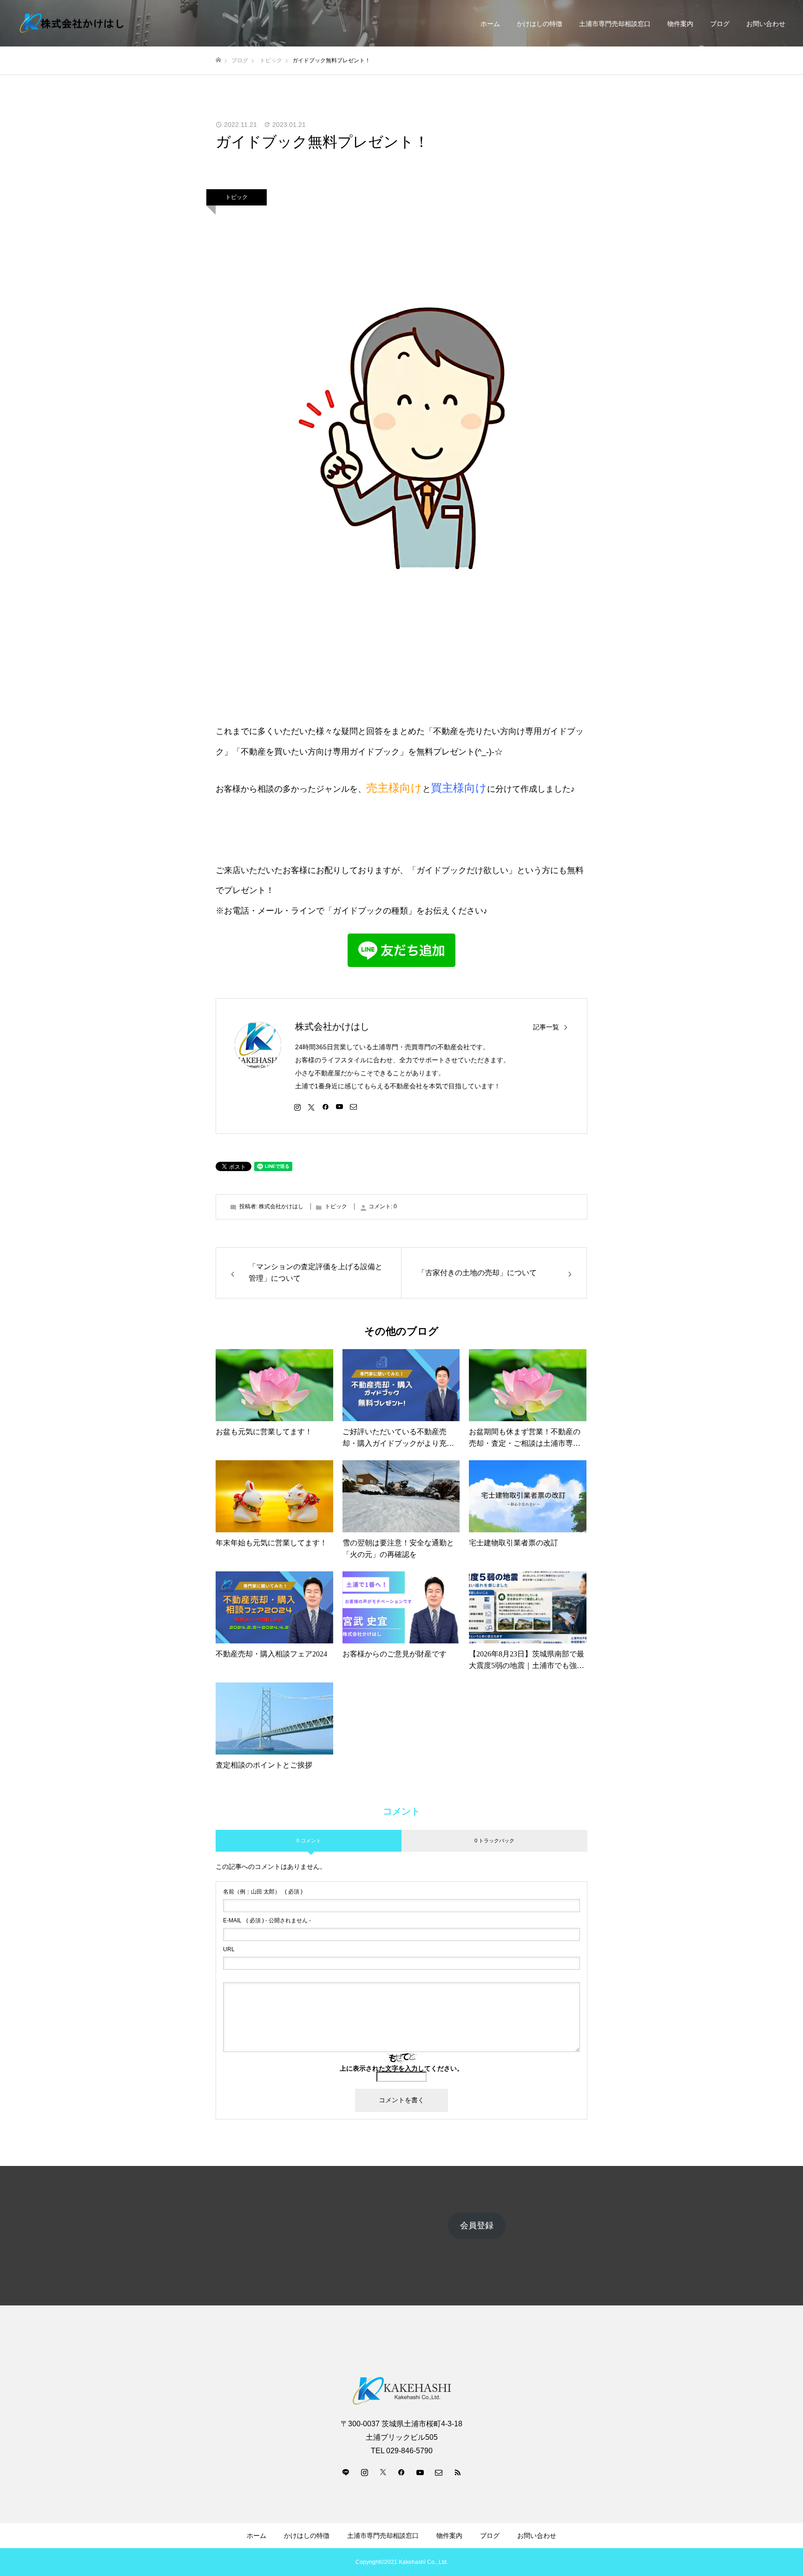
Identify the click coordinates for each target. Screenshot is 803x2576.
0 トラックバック (494, 1841)
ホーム (490, 24)
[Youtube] (339, 1106)
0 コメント (309, 1841)
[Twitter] (311, 1106)
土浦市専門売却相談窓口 (615, 24)
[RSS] (457, 2472)
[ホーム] (218, 60)
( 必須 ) (263, 1892)
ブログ (720, 24)
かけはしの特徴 (540, 24)
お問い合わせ (766, 24)
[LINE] (346, 2472)
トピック (237, 197)
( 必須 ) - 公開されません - (267, 1920)
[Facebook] (325, 1106)
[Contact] (353, 1106)
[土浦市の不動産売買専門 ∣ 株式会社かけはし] (72, 23)
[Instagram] (297, 1106)
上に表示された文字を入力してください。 (401, 2068)
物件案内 (680, 24)
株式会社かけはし (332, 1026)
